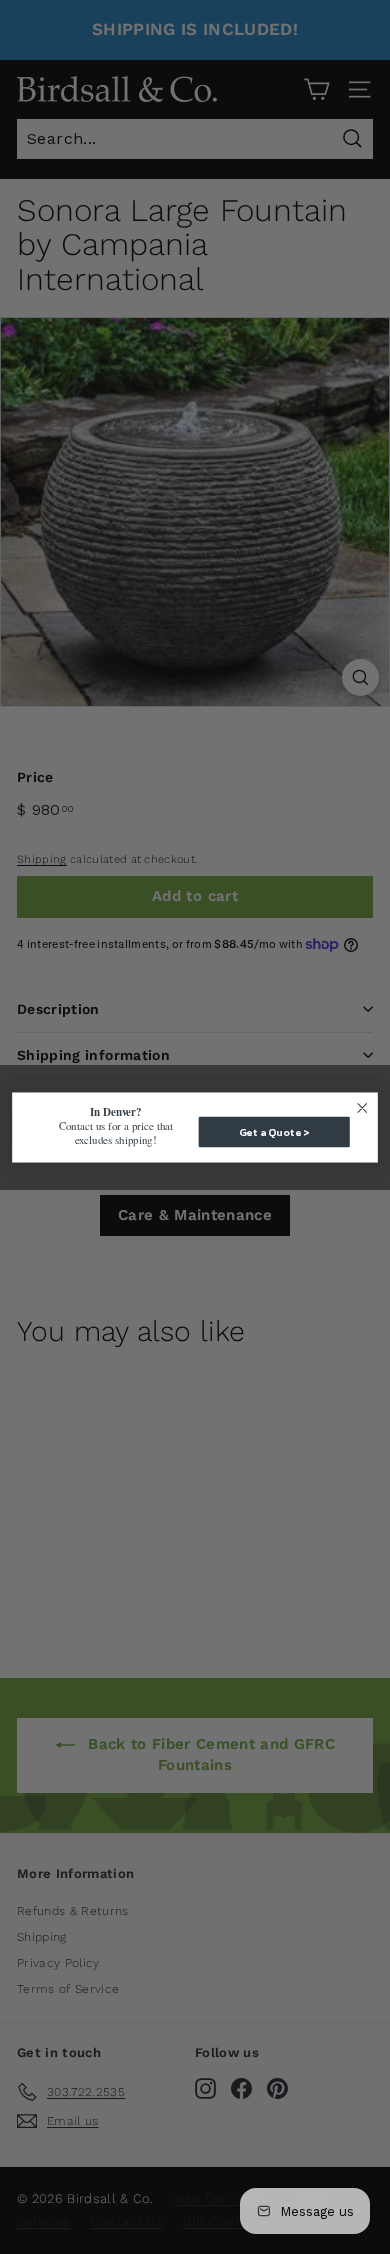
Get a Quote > (274, 1131)
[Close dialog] (362, 1107)
